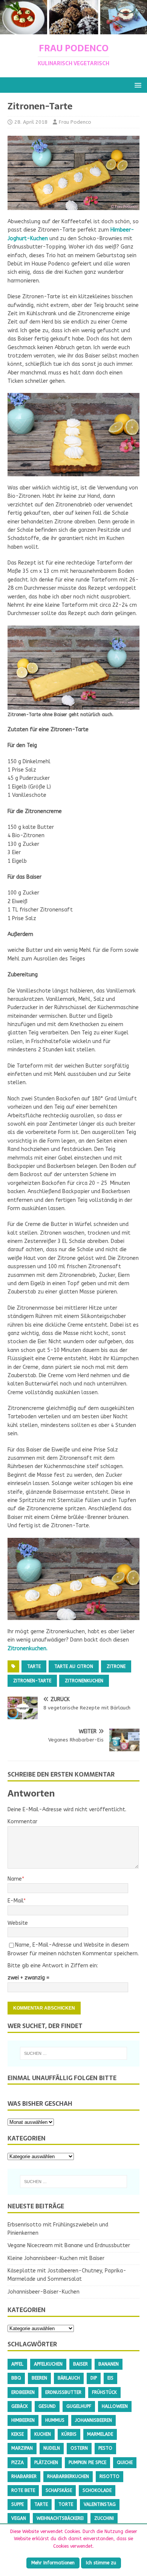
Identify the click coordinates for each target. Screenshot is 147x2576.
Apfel (17, 2364)
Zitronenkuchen (84, 1681)
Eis (110, 2378)
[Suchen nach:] (74, 2053)
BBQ (16, 2378)
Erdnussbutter (63, 2392)
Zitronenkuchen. (28, 1649)
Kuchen (43, 2434)
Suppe (18, 2504)
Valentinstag (100, 2504)
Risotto (109, 2476)
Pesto (105, 2448)
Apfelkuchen (48, 2364)
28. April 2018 (31, 122)
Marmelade (100, 2434)
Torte (66, 2504)
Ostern (79, 2448)
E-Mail (15, 1901)
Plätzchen (46, 2462)
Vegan (19, 2518)
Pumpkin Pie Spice (87, 2462)
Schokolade (97, 2490)
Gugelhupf (79, 2406)
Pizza (18, 2462)
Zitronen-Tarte (32, 1681)
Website (18, 1923)
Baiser (80, 2364)
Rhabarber (24, 2476)
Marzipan (22, 2448)
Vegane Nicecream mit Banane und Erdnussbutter (69, 2245)
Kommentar (22, 1822)
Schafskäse (59, 2490)
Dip (94, 2378)
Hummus (55, 2420)
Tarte (34, 1666)
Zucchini (104, 2518)
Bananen (109, 2364)
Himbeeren (23, 2420)
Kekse (18, 2434)
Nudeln (52, 2448)
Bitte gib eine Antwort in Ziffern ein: (53, 1966)
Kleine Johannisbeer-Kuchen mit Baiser (56, 2258)
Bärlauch (69, 2378)
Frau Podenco (75, 122)
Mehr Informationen (53, 2563)
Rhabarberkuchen (68, 2476)
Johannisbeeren (93, 2420)
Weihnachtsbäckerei (60, 2518)
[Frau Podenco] (73, 30)
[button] (137, 85)
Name (15, 1879)
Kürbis (69, 2434)
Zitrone (116, 1666)
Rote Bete (23, 2490)
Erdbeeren (23, 2392)
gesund (47, 2406)
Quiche (125, 2462)
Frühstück (104, 2392)
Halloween (115, 2406)
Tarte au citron (74, 1666)
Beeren (39, 2378)
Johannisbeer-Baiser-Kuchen (44, 2292)
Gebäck (20, 2406)
